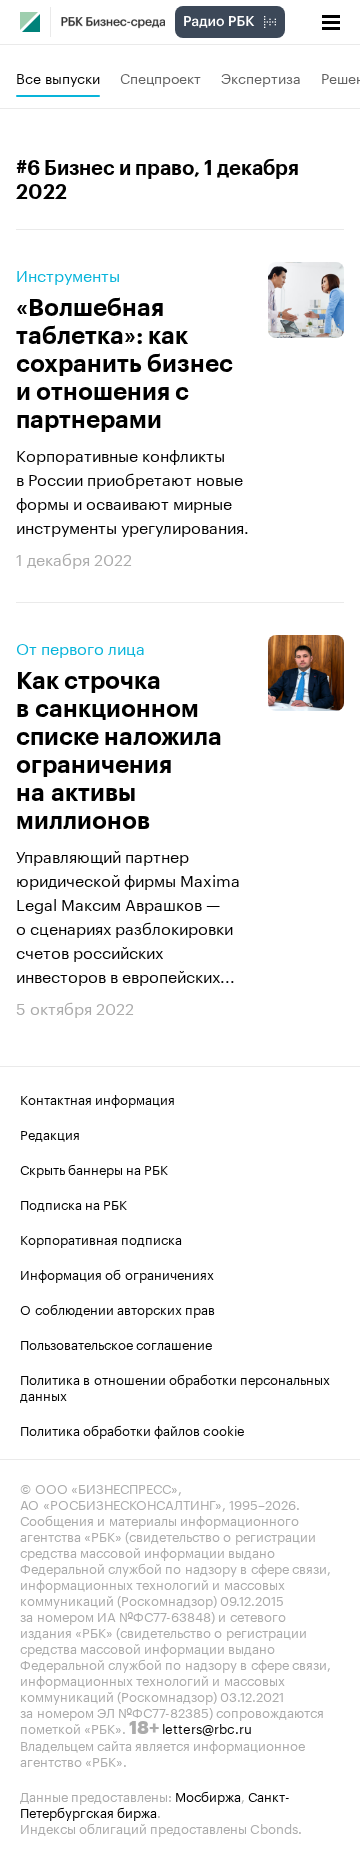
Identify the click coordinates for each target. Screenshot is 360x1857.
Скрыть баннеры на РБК (94, 1168)
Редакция (50, 1133)
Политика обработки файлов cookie (132, 1429)
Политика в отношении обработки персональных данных (175, 1386)
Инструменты (68, 274)
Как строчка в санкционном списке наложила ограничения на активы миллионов (119, 751)
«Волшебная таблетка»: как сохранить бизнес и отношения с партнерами (124, 364)
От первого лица (80, 647)
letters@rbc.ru (207, 1727)
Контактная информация (97, 1098)
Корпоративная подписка (101, 1238)
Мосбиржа (208, 1795)
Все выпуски (58, 77)
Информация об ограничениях (117, 1273)
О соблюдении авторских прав (117, 1308)
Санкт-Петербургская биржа (155, 1803)
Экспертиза (261, 77)
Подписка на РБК (73, 1203)
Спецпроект (160, 77)
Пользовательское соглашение (116, 1343)
